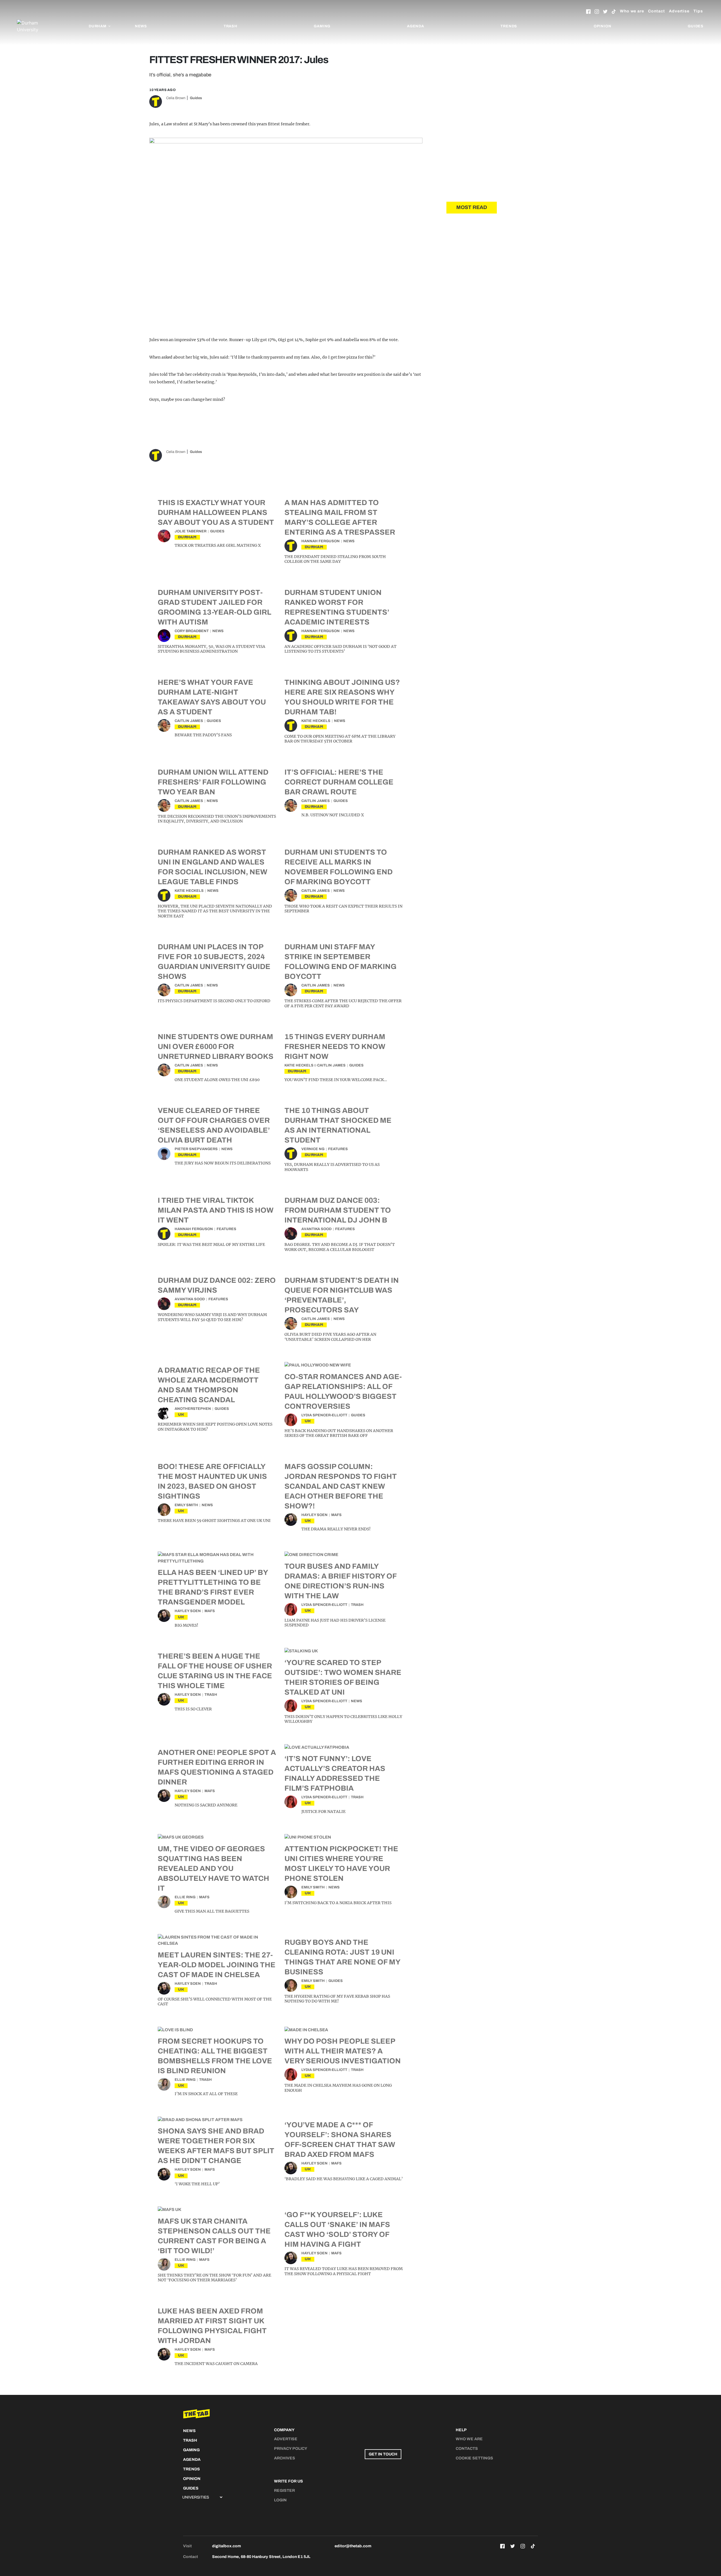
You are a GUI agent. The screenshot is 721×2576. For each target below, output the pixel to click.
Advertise (679, 11)
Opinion (603, 26)
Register (284, 2491)
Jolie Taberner (191, 531)
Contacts (467, 2449)
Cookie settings (474, 2458)
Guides (696, 26)
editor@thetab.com (353, 2546)
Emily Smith (186, 1505)
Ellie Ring (185, 1897)
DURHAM (187, 537)
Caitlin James (189, 721)
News (141, 26)
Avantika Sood (316, 1229)
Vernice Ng (313, 1149)
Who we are (632, 11)
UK (181, 1414)
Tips (698, 11)
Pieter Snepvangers (196, 1149)
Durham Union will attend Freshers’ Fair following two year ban (213, 782)
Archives (285, 2458)
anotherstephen (193, 1409)
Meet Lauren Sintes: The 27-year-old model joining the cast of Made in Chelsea (217, 1965)
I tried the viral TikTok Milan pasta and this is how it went (216, 1210)
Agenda (416, 26)
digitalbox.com (226, 2546)
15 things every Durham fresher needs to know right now (335, 1046)
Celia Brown (176, 98)
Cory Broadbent (192, 631)
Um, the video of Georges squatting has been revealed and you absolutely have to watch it (213, 1868)
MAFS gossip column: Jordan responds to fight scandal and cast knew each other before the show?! (341, 1486)
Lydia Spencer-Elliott (324, 1415)
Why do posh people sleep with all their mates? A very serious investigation (343, 2051)
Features (338, 1149)
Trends (509, 26)
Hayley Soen (314, 1515)
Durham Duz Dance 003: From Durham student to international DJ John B (338, 1210)
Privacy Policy (291, 2449)
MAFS (336, 1515)
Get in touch (383, 2454)
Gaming (322, 26)
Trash (231, 26)
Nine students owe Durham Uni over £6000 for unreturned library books (216, 1046)
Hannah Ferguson (321, 541)
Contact (657, 11)
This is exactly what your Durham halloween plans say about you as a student (216, 512)
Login (280, 2500)
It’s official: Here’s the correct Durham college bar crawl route (339, 782)
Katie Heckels (316, 721)
